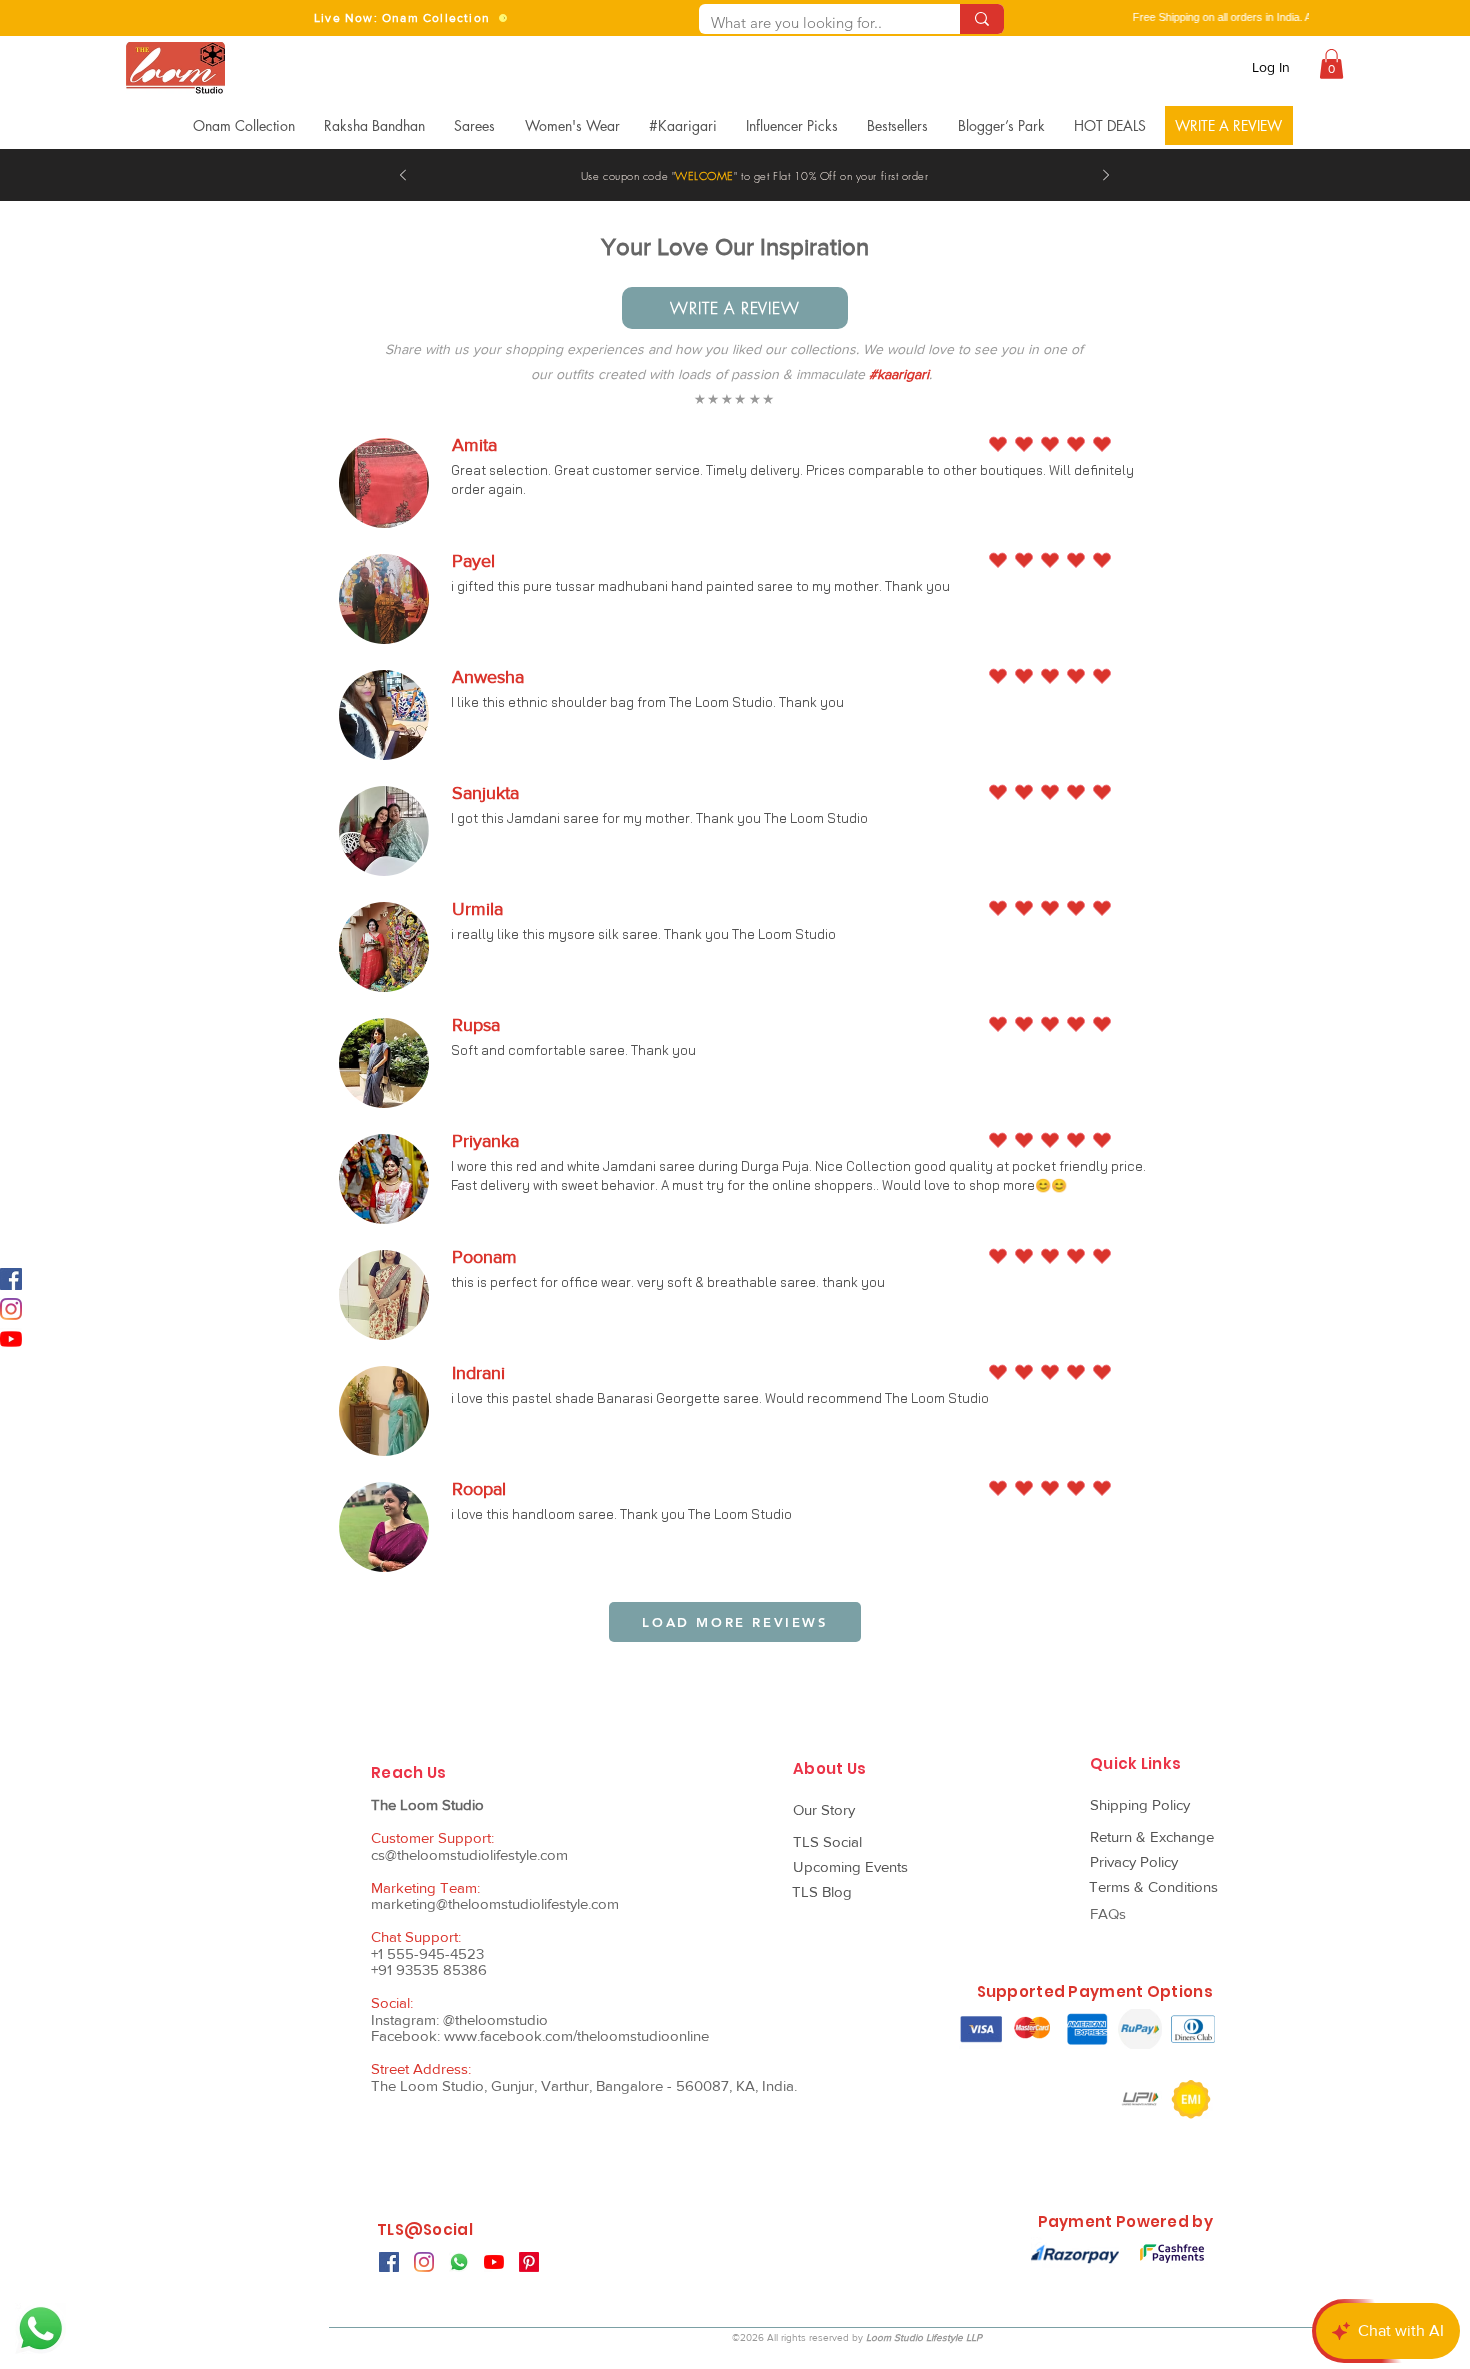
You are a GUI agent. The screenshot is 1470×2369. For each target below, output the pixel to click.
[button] (1331, 64)
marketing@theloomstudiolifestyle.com (495, 1903)
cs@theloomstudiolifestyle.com (469, 1854)
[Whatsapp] (40, 2328)
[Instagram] (11, 1309)
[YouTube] (11, 1339)
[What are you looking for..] (982, 19)
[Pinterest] (529, 2262)
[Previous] (403, 176)
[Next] (1106, 176)
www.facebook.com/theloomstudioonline (576, 2035)
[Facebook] (11, 1279)
